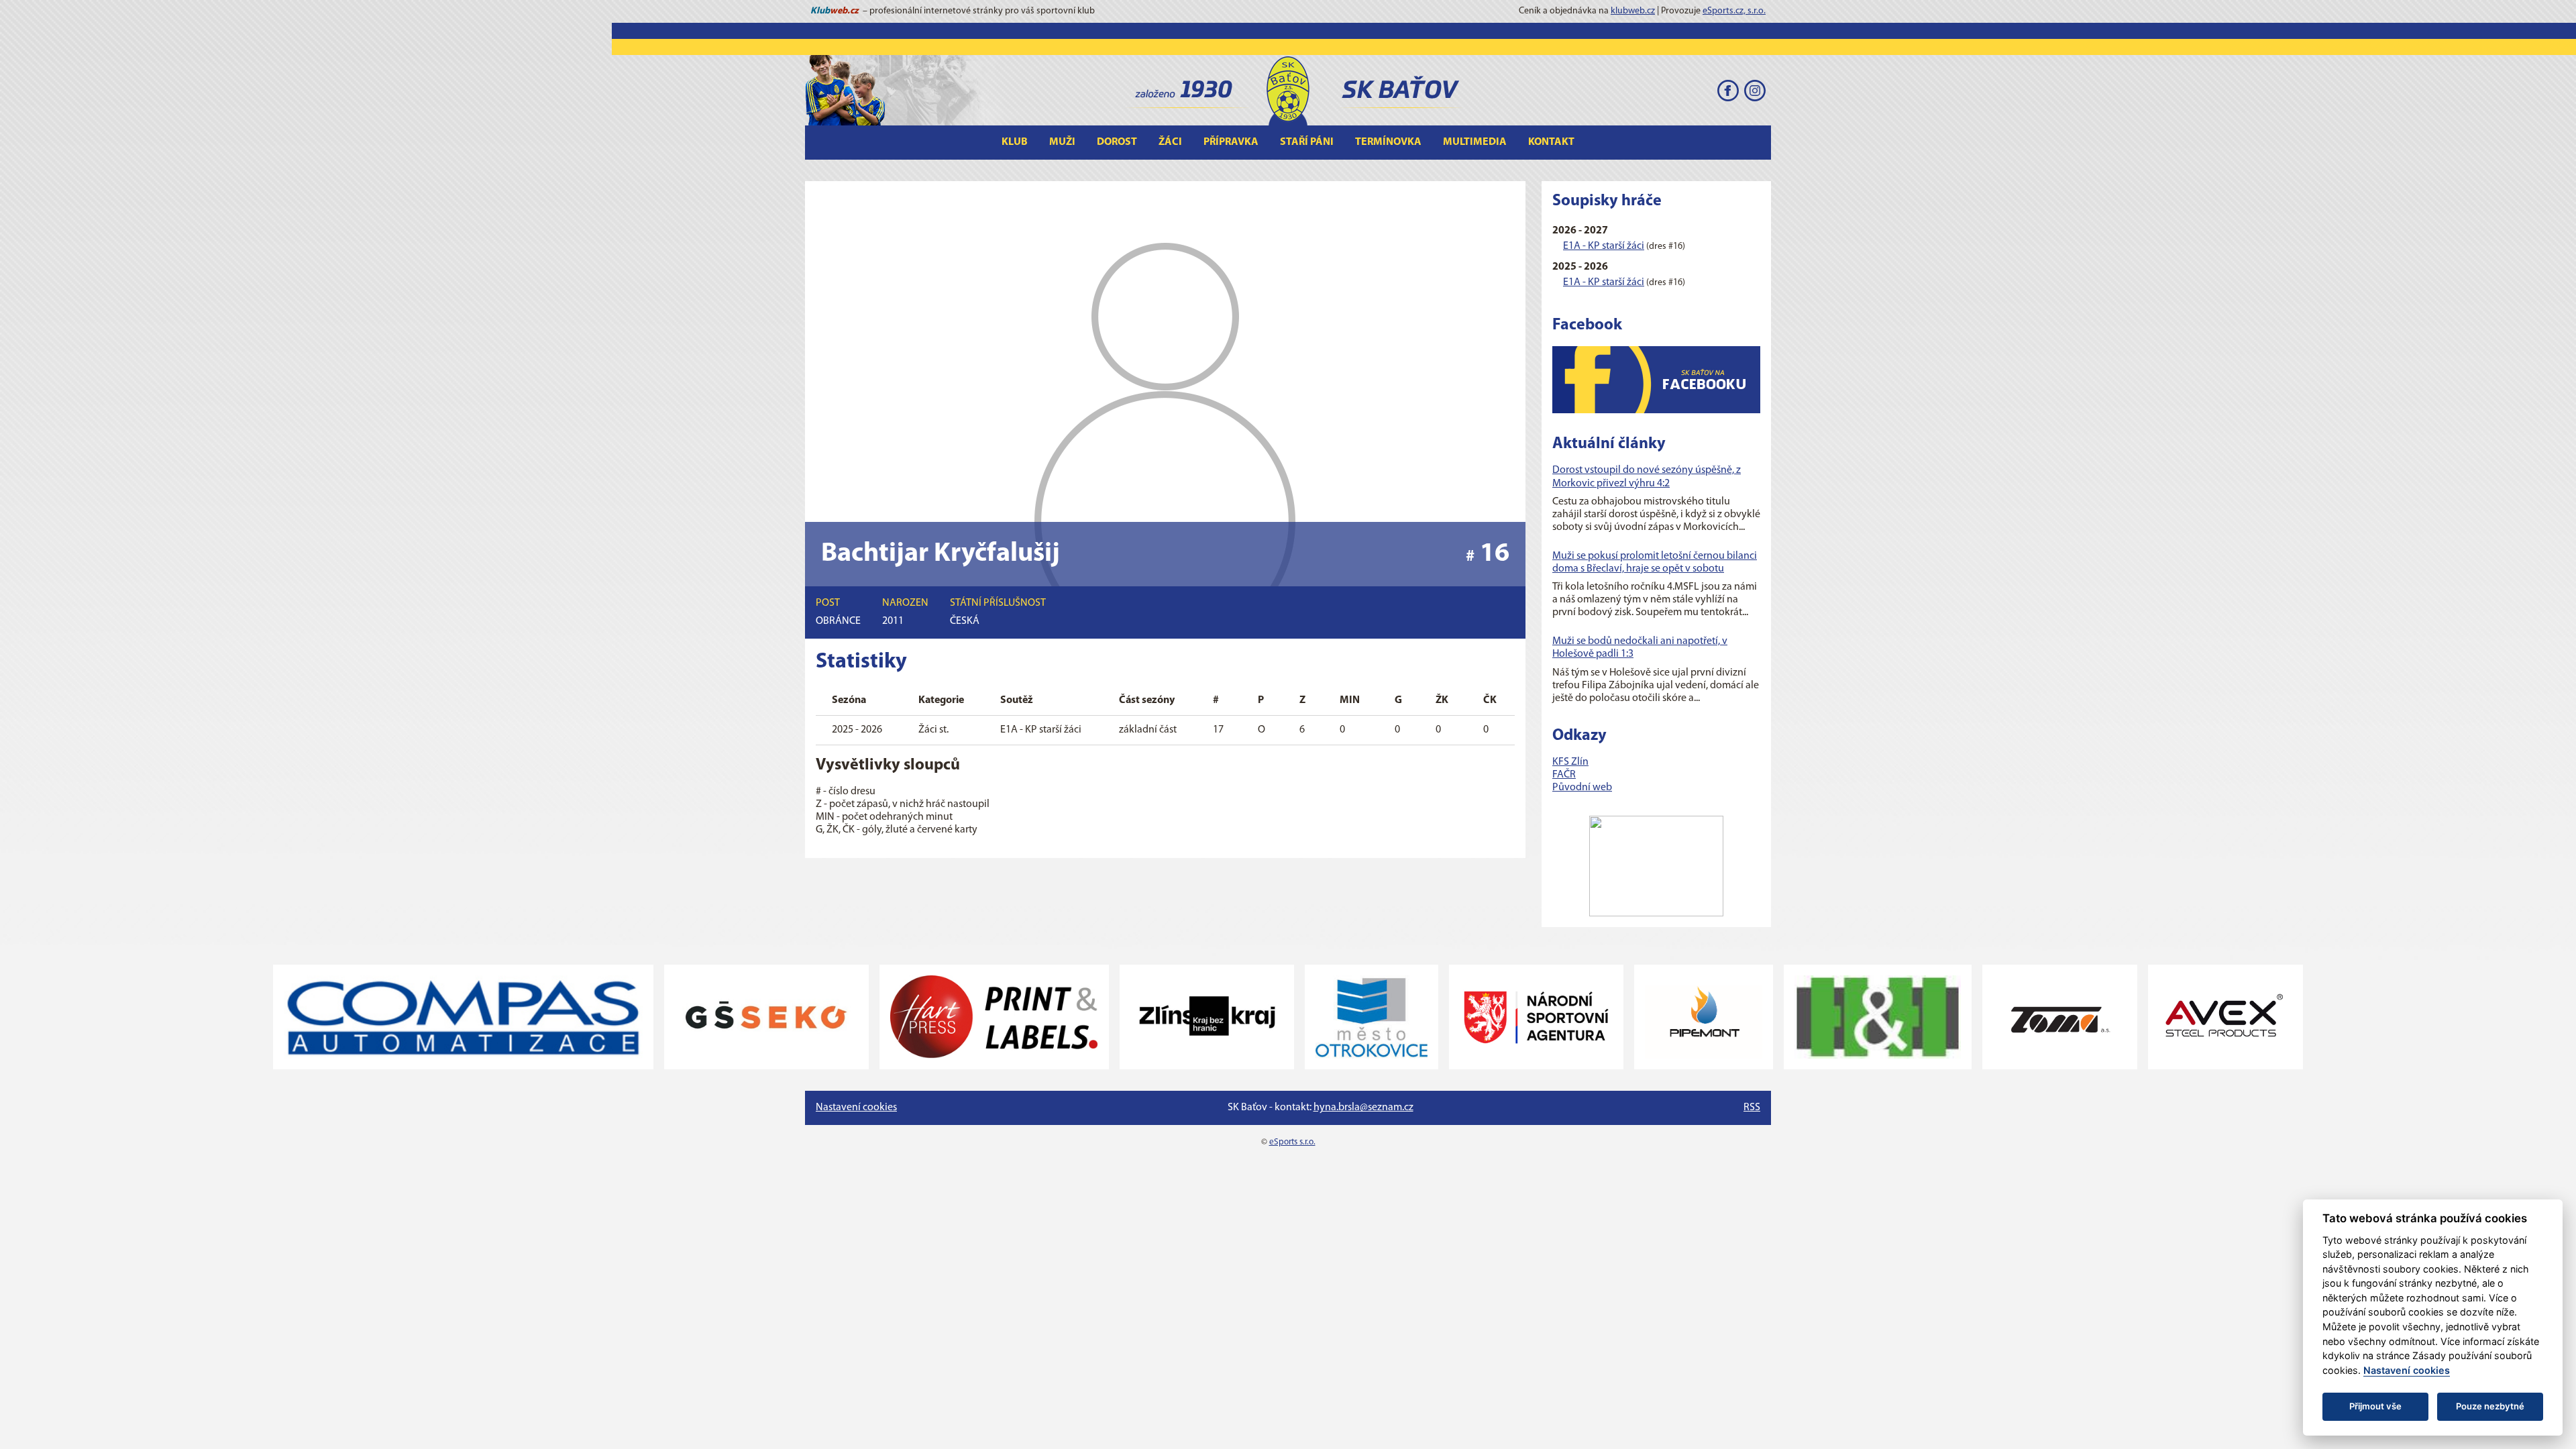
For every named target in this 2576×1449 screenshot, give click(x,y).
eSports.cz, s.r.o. (1734, 11)
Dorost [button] (1117, 142)
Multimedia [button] (1475, 142)
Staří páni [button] (1307, 142)
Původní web (1582, 788)
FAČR (1564, 775)
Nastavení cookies (856, 1108)
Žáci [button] (1170, 142)
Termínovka (1388, 142)
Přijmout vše (2375, 1406)
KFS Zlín (1570, 762)
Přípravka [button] (1231, 142)
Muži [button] (1062, 142)
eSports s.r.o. (1292, 1142)
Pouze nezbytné (2490, 1406)
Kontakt (1551, 142)
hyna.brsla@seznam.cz (1363, 1108)
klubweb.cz (1633, 11)
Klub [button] (1015, 142)
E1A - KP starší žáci (1604, 246)
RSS (1752, 1108)
